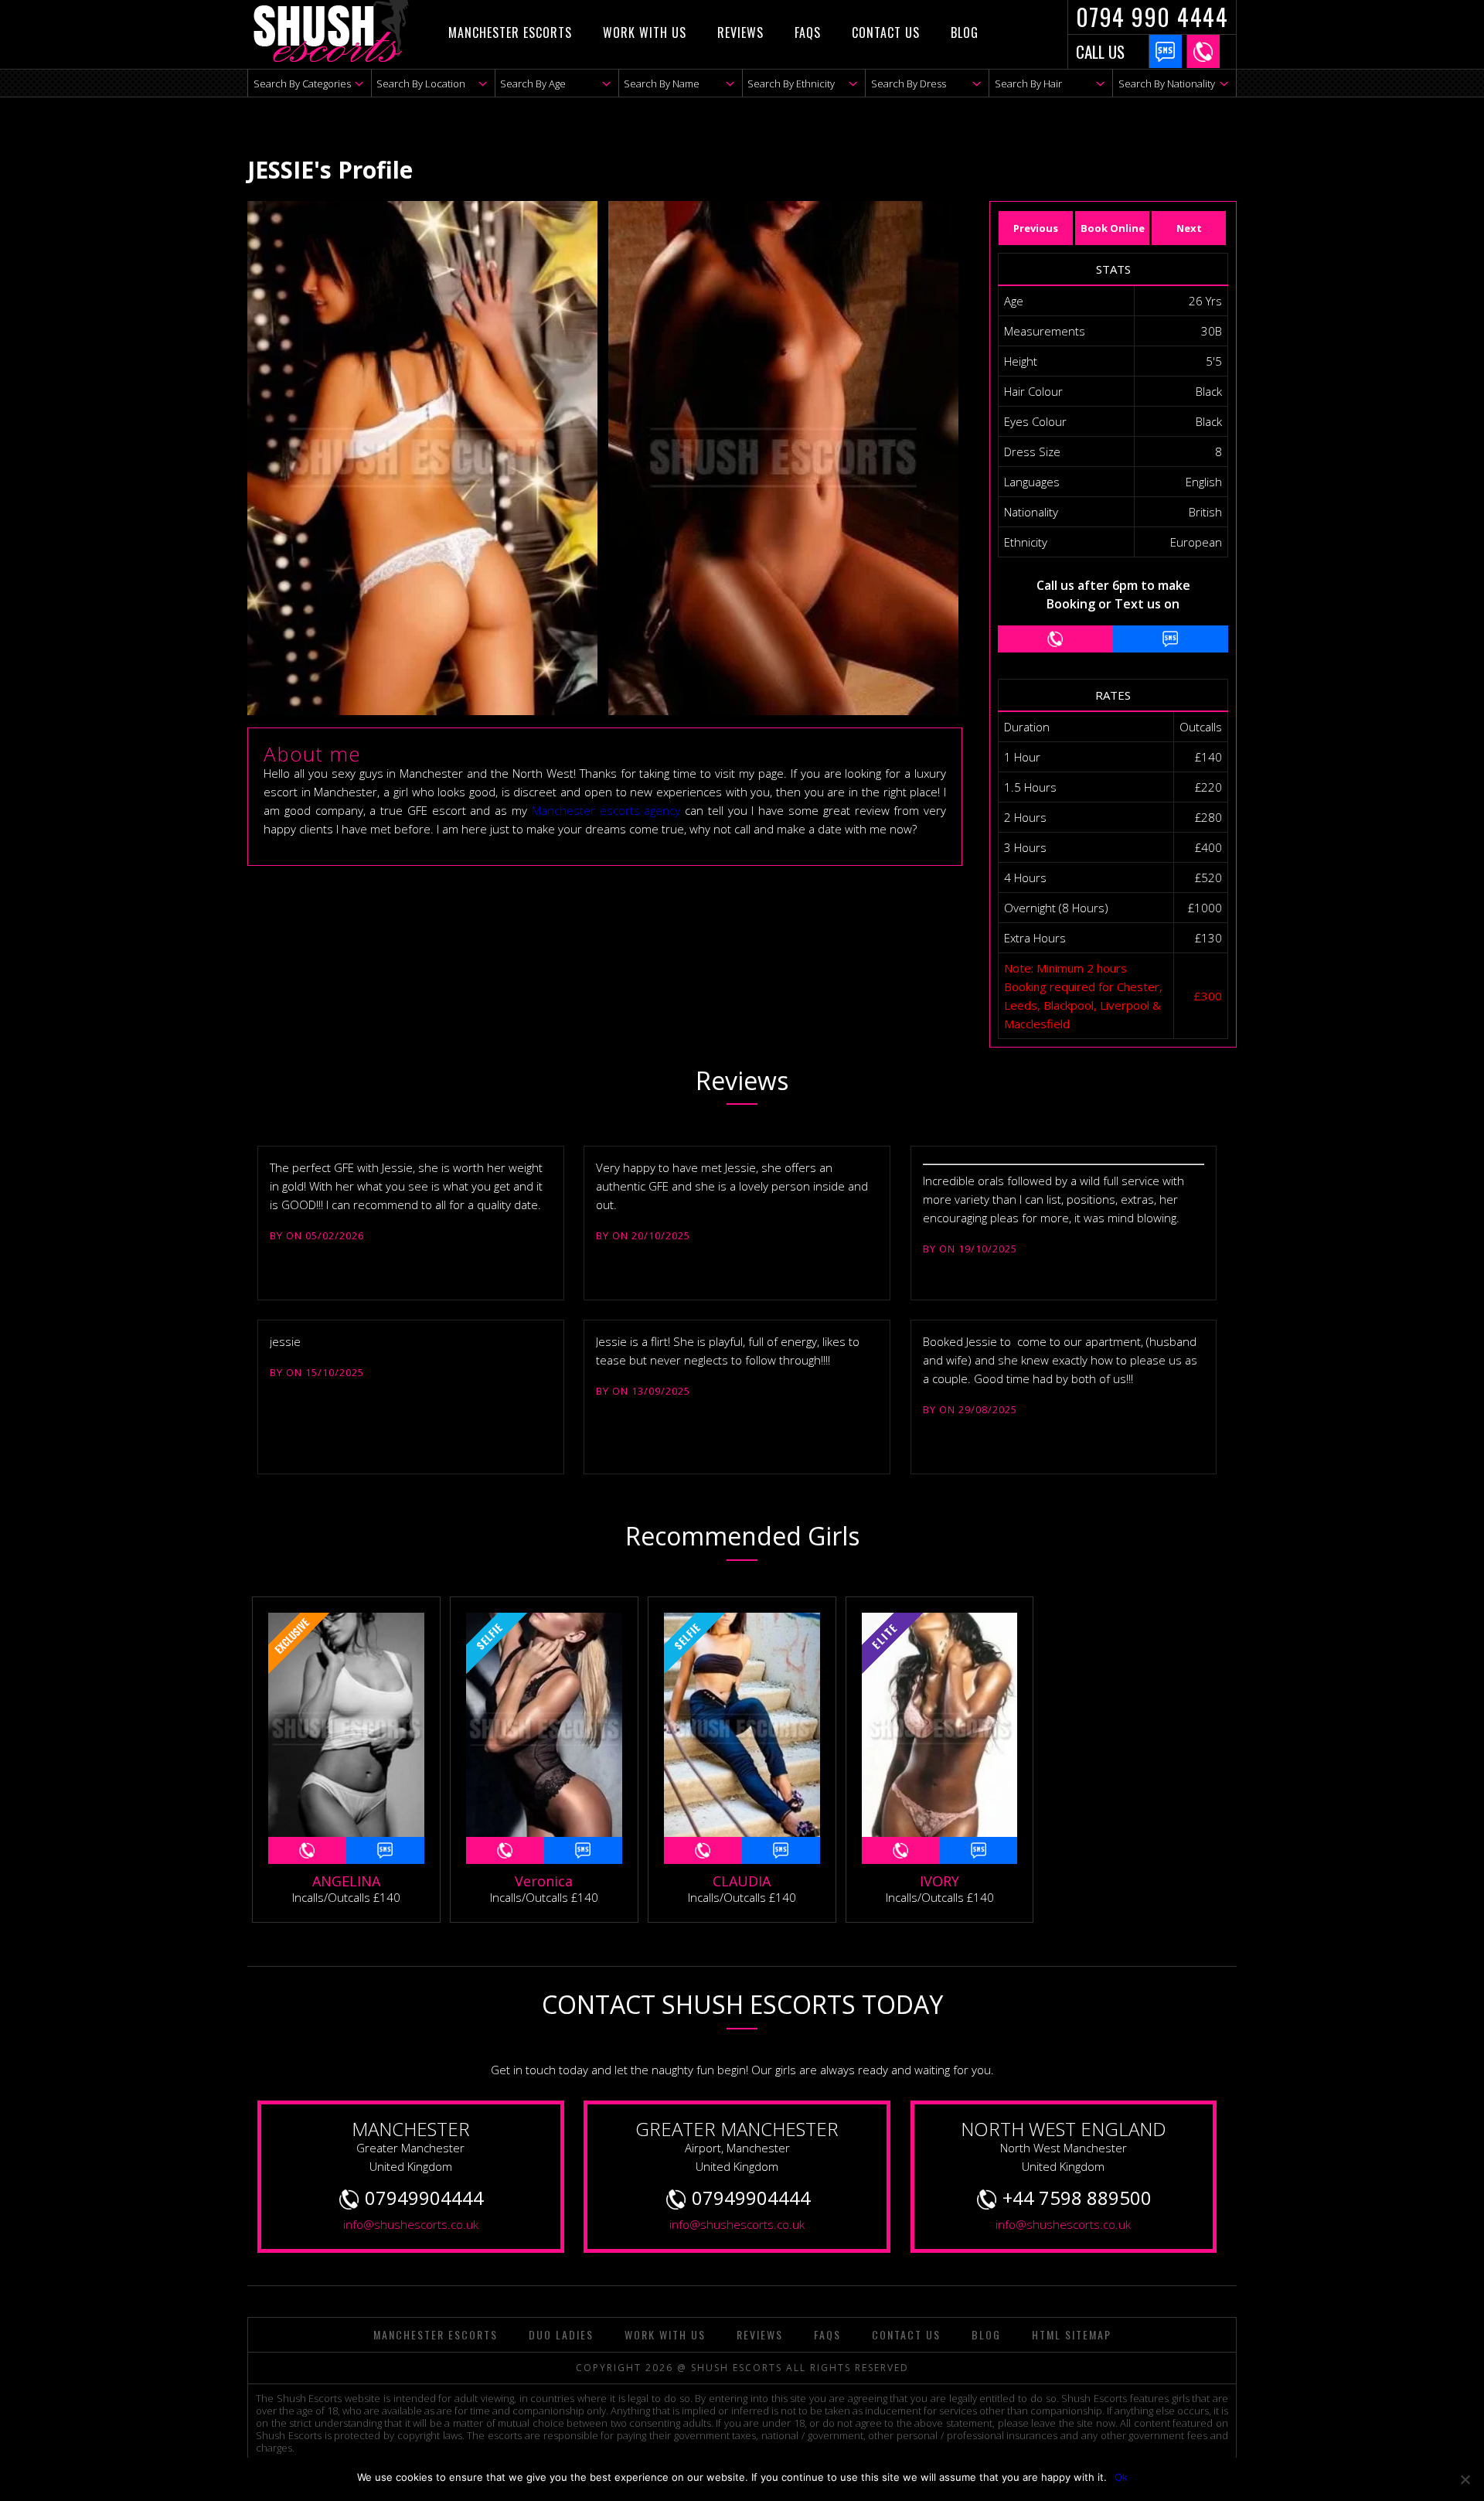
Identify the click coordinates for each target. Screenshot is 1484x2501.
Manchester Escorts (510, 32)
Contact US (886, 32)
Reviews (740, 32)
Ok (1121, 2477)
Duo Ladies (561, 2334)
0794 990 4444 (1152, 17)
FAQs (808, 32)
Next (1189, 228)
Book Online (1113, 228)
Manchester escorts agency (606, 810)
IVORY (939, 1881)
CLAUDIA (742, 1881)
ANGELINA (346, 1881)
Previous (1036, 228)
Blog (965, 32)
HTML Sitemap (1072, 2334)
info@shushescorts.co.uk (411, 2224)
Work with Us (645, 32)
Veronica (544, 1881)
